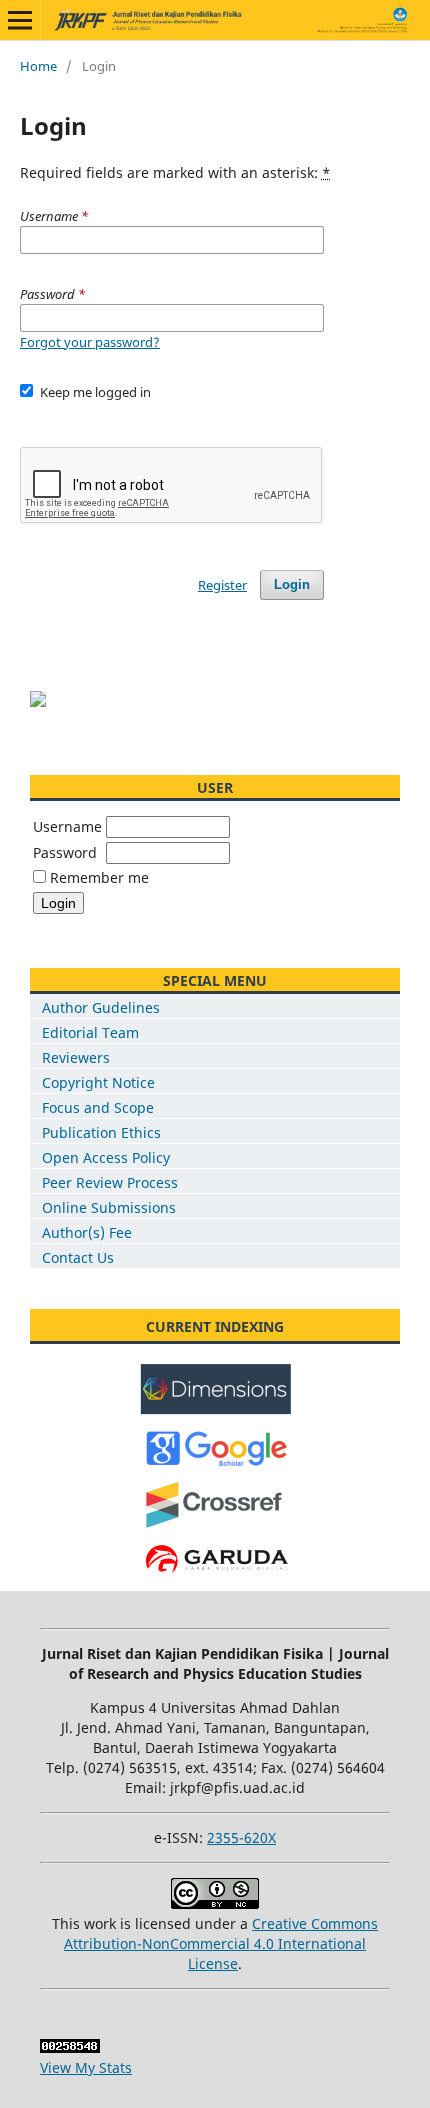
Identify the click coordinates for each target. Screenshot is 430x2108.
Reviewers (76, 1057)
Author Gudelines (101, 1007)
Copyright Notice (98, 1082)
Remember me (99, 877)
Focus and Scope (98, 1107)
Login (292, 584)
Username (67, 826)
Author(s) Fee (87, 1232)
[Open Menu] (20, 20)
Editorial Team (90, 1032)
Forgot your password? (90, 342)
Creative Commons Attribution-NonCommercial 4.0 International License (221, 1943)
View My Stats (86, 2067)
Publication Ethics (101, 1132)
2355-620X (241, 1837)
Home (38, 66)
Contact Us (78, 1257)
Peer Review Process (110, 1182)
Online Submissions (109, 1207)
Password (65, 852)
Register (222, 585)
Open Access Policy (106, 1157)
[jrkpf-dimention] (215, 1409)
